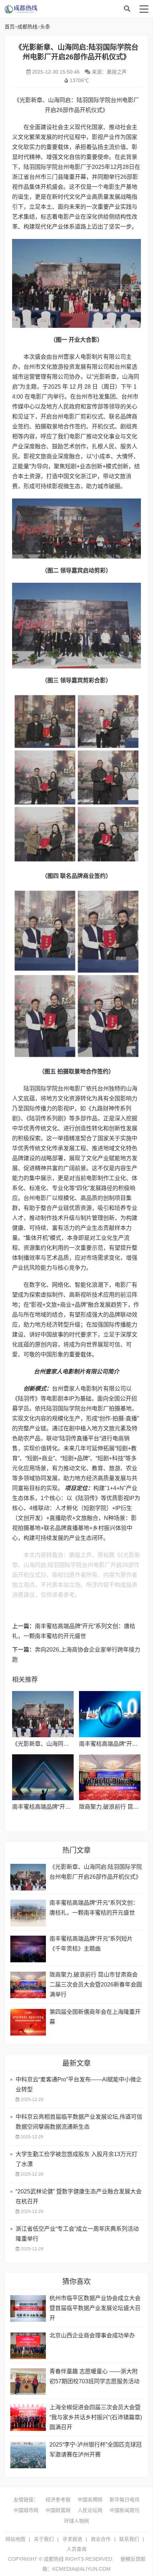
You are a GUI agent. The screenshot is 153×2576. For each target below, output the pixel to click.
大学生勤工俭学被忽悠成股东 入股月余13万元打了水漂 (76, 2159)
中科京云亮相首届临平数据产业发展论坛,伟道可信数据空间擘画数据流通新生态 (79, 2122)
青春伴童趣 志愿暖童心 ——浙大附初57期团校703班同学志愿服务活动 (94, 2376)
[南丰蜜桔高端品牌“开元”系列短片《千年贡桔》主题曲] (43, 1777)
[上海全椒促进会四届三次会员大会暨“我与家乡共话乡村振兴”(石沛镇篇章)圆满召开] (28, 2418)
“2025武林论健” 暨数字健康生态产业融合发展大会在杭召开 (79, 2196)
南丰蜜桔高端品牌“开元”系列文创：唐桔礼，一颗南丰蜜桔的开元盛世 (94, 1908)
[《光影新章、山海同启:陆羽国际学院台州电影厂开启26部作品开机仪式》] (43, 1714)
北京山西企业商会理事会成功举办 (92, 2335)
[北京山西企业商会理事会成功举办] (28, 2346)
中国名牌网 (90, 2500)
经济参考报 (58, 2500)
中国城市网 (26, 2510)
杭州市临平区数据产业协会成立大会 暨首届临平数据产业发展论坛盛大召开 (95, 2308)
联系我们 (129, 2539)
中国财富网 (58, 2510)
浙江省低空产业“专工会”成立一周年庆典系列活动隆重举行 (77, 2234)
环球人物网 (76, 2521)
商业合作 (101, 2539)
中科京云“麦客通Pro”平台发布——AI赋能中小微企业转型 (79, 2084)
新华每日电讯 (125, 2500)
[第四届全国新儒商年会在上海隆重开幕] (28, 2022)
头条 (45, 27)
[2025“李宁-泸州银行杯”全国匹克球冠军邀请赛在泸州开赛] (28, 2455)
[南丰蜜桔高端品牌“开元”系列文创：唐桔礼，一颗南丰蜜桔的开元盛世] (110, 1714)
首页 (10, 27)
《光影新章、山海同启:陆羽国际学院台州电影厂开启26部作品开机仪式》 (96, 1872)
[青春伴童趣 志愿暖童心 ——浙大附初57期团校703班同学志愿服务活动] (28, 2382)
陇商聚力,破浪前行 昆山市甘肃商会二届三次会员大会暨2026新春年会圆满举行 (96, 1985)
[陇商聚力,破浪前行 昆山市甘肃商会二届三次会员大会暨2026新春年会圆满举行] (110, 1777)
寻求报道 (72, 2539)
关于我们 (44, 2539)
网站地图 (15, 2539)
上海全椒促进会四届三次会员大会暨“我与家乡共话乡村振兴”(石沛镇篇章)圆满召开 (96, 2417)
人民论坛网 (90, 2510)
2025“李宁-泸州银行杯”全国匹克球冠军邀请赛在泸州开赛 (96, 2450)
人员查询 (76, 2549)
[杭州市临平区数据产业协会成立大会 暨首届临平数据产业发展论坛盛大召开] (28, 2308)
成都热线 (62, 9)
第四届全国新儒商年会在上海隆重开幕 (95, 2017)
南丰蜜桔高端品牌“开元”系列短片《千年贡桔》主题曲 (91, 1944)
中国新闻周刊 (125, 2510)
